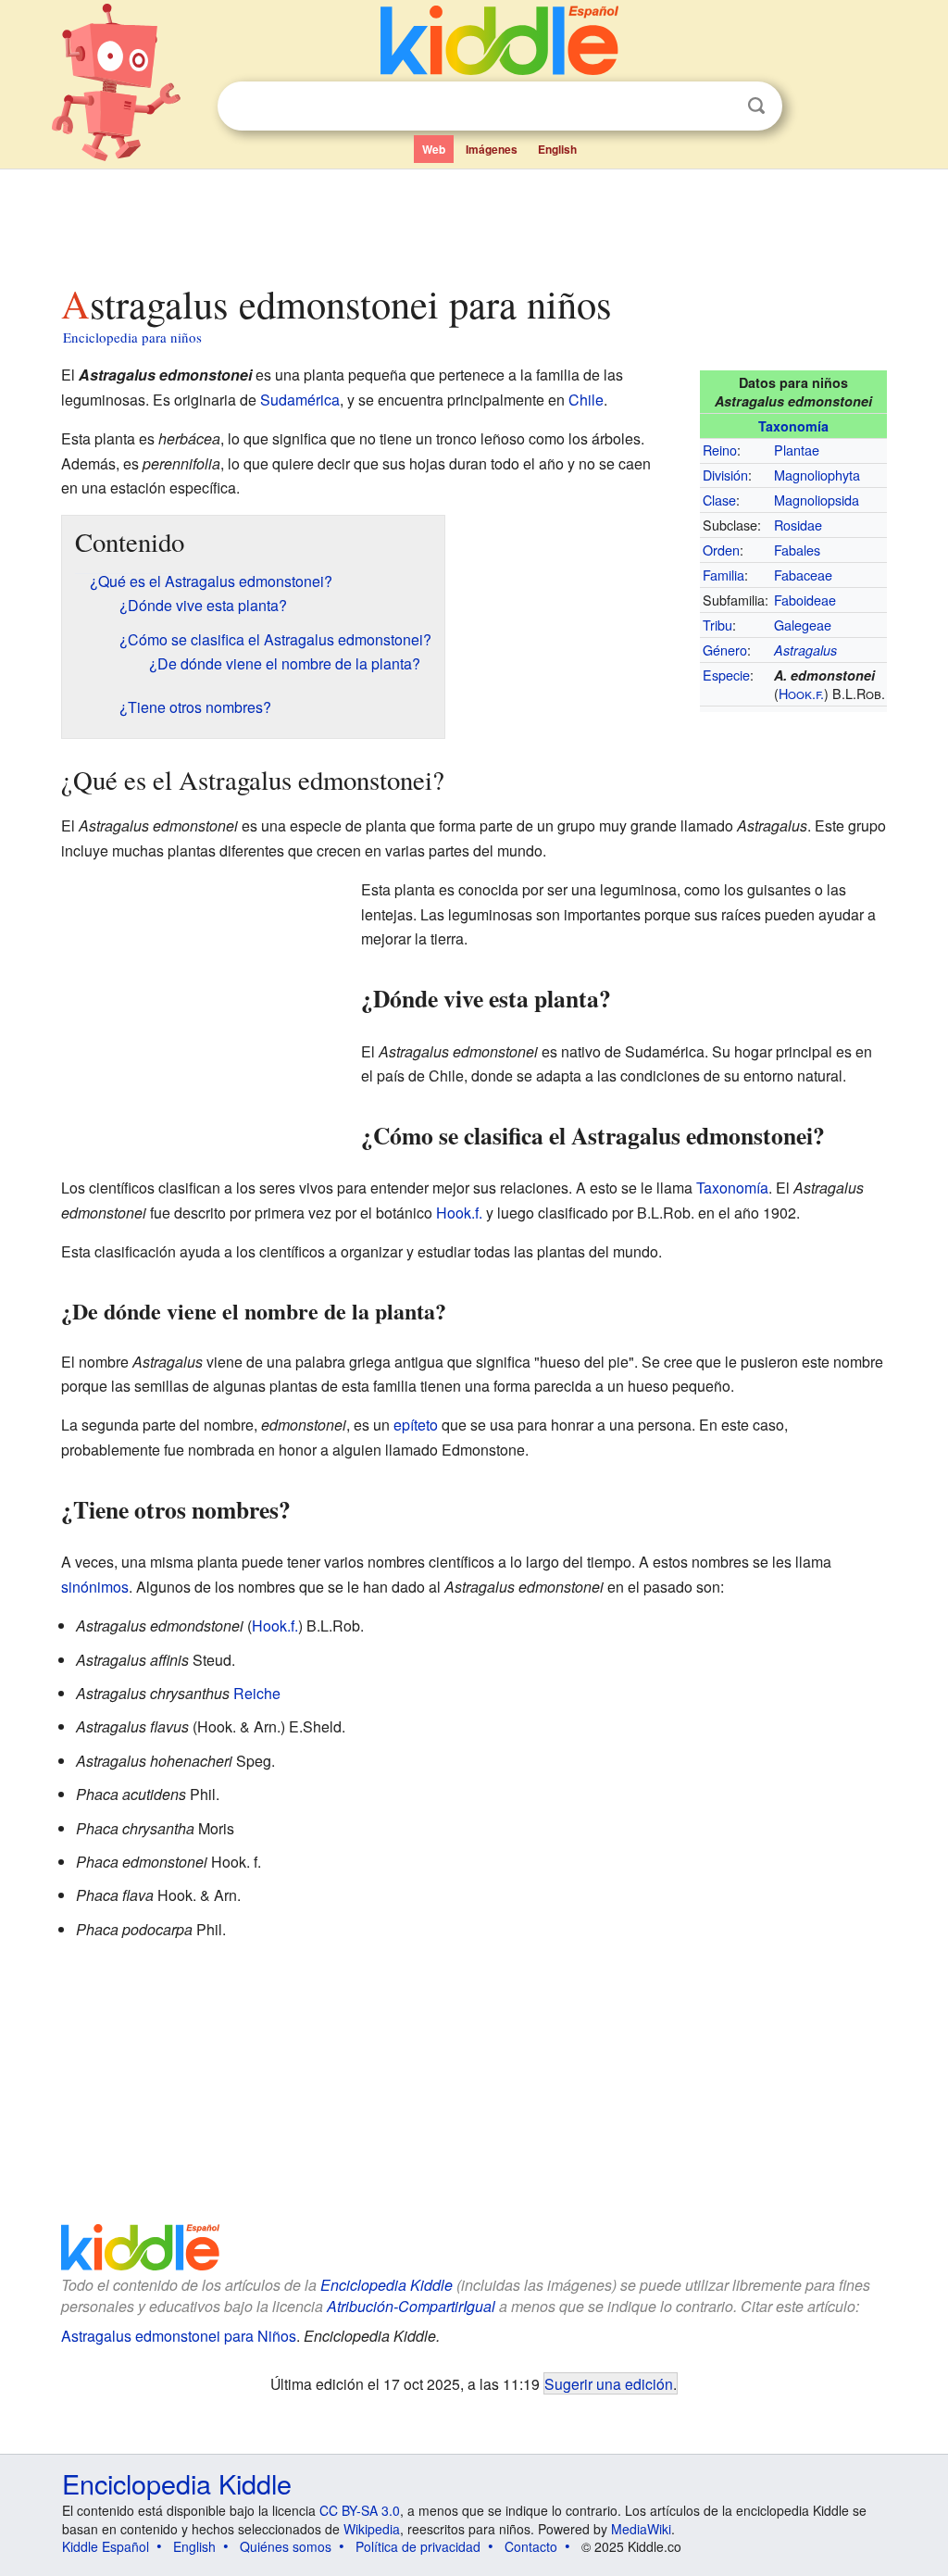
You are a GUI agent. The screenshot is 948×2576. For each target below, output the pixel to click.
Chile (586, 400)
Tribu (717, 625)
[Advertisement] (473, 221)
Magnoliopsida (817, 500)
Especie (726, 675)
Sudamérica (300, 400)
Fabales (797, 550)
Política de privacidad (418, 2546)
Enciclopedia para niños (132, 337)
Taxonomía (793, 426)
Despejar (718, 106)
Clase (719, 500)
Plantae (797, 450)
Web (434, 149)
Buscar (756, 106)
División (725, 475)
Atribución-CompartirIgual (411, 2306)
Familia (723, 575)
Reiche (257, 1693)
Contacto (531, 2546)
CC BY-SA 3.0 (360, 2510)
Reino (720, 450)
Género (725, 650)
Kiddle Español (106, 2546)
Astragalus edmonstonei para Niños (179, 2336)
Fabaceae (803, 575)
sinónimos (95, 1587)
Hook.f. (801, 693)
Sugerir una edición (609, 2383)
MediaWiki (641, 2529)
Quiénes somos (286, 2546)
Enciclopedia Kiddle (387, 2285)
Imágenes (492, 149)
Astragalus (805, 650)
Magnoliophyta (817, 475)
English (557, 149)
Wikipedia (372, 2529)
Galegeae (803, 625)
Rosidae (798, 525)
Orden (721, 550)
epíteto (416, 1425)
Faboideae (805, 600)
